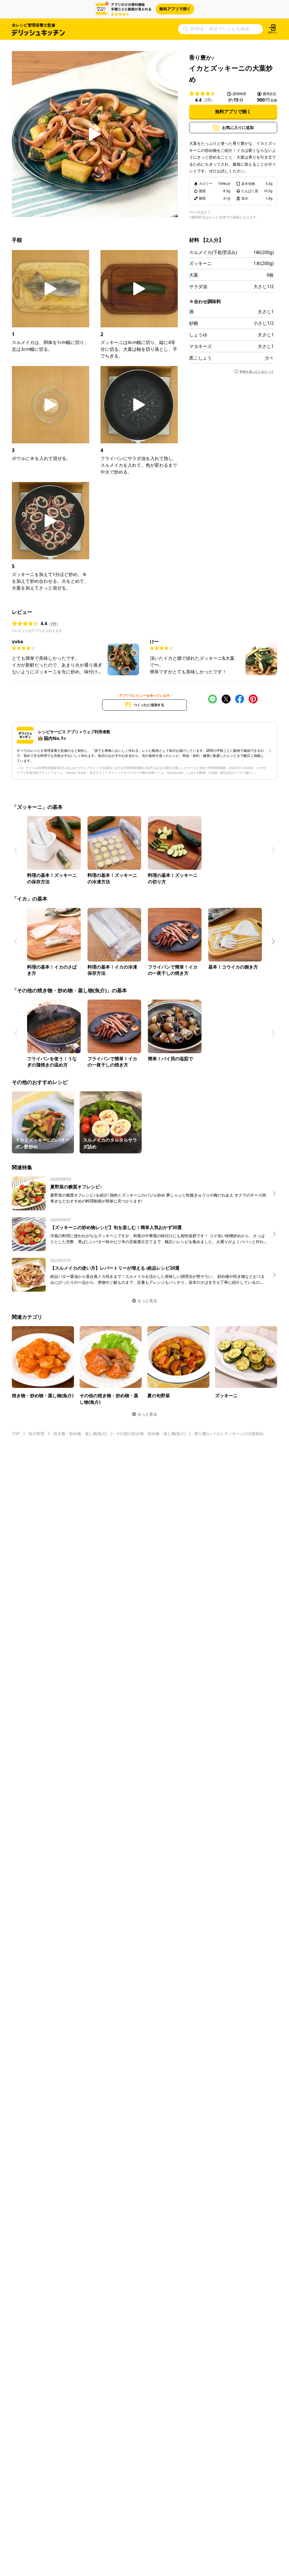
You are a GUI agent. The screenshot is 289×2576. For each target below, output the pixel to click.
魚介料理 (36, 1433)
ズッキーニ (200, 263)
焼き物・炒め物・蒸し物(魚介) (80, 1433)
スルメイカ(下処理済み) (213, 252)
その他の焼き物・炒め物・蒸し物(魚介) (151, 1433)
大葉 (194, 275)
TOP (16, 1433)
